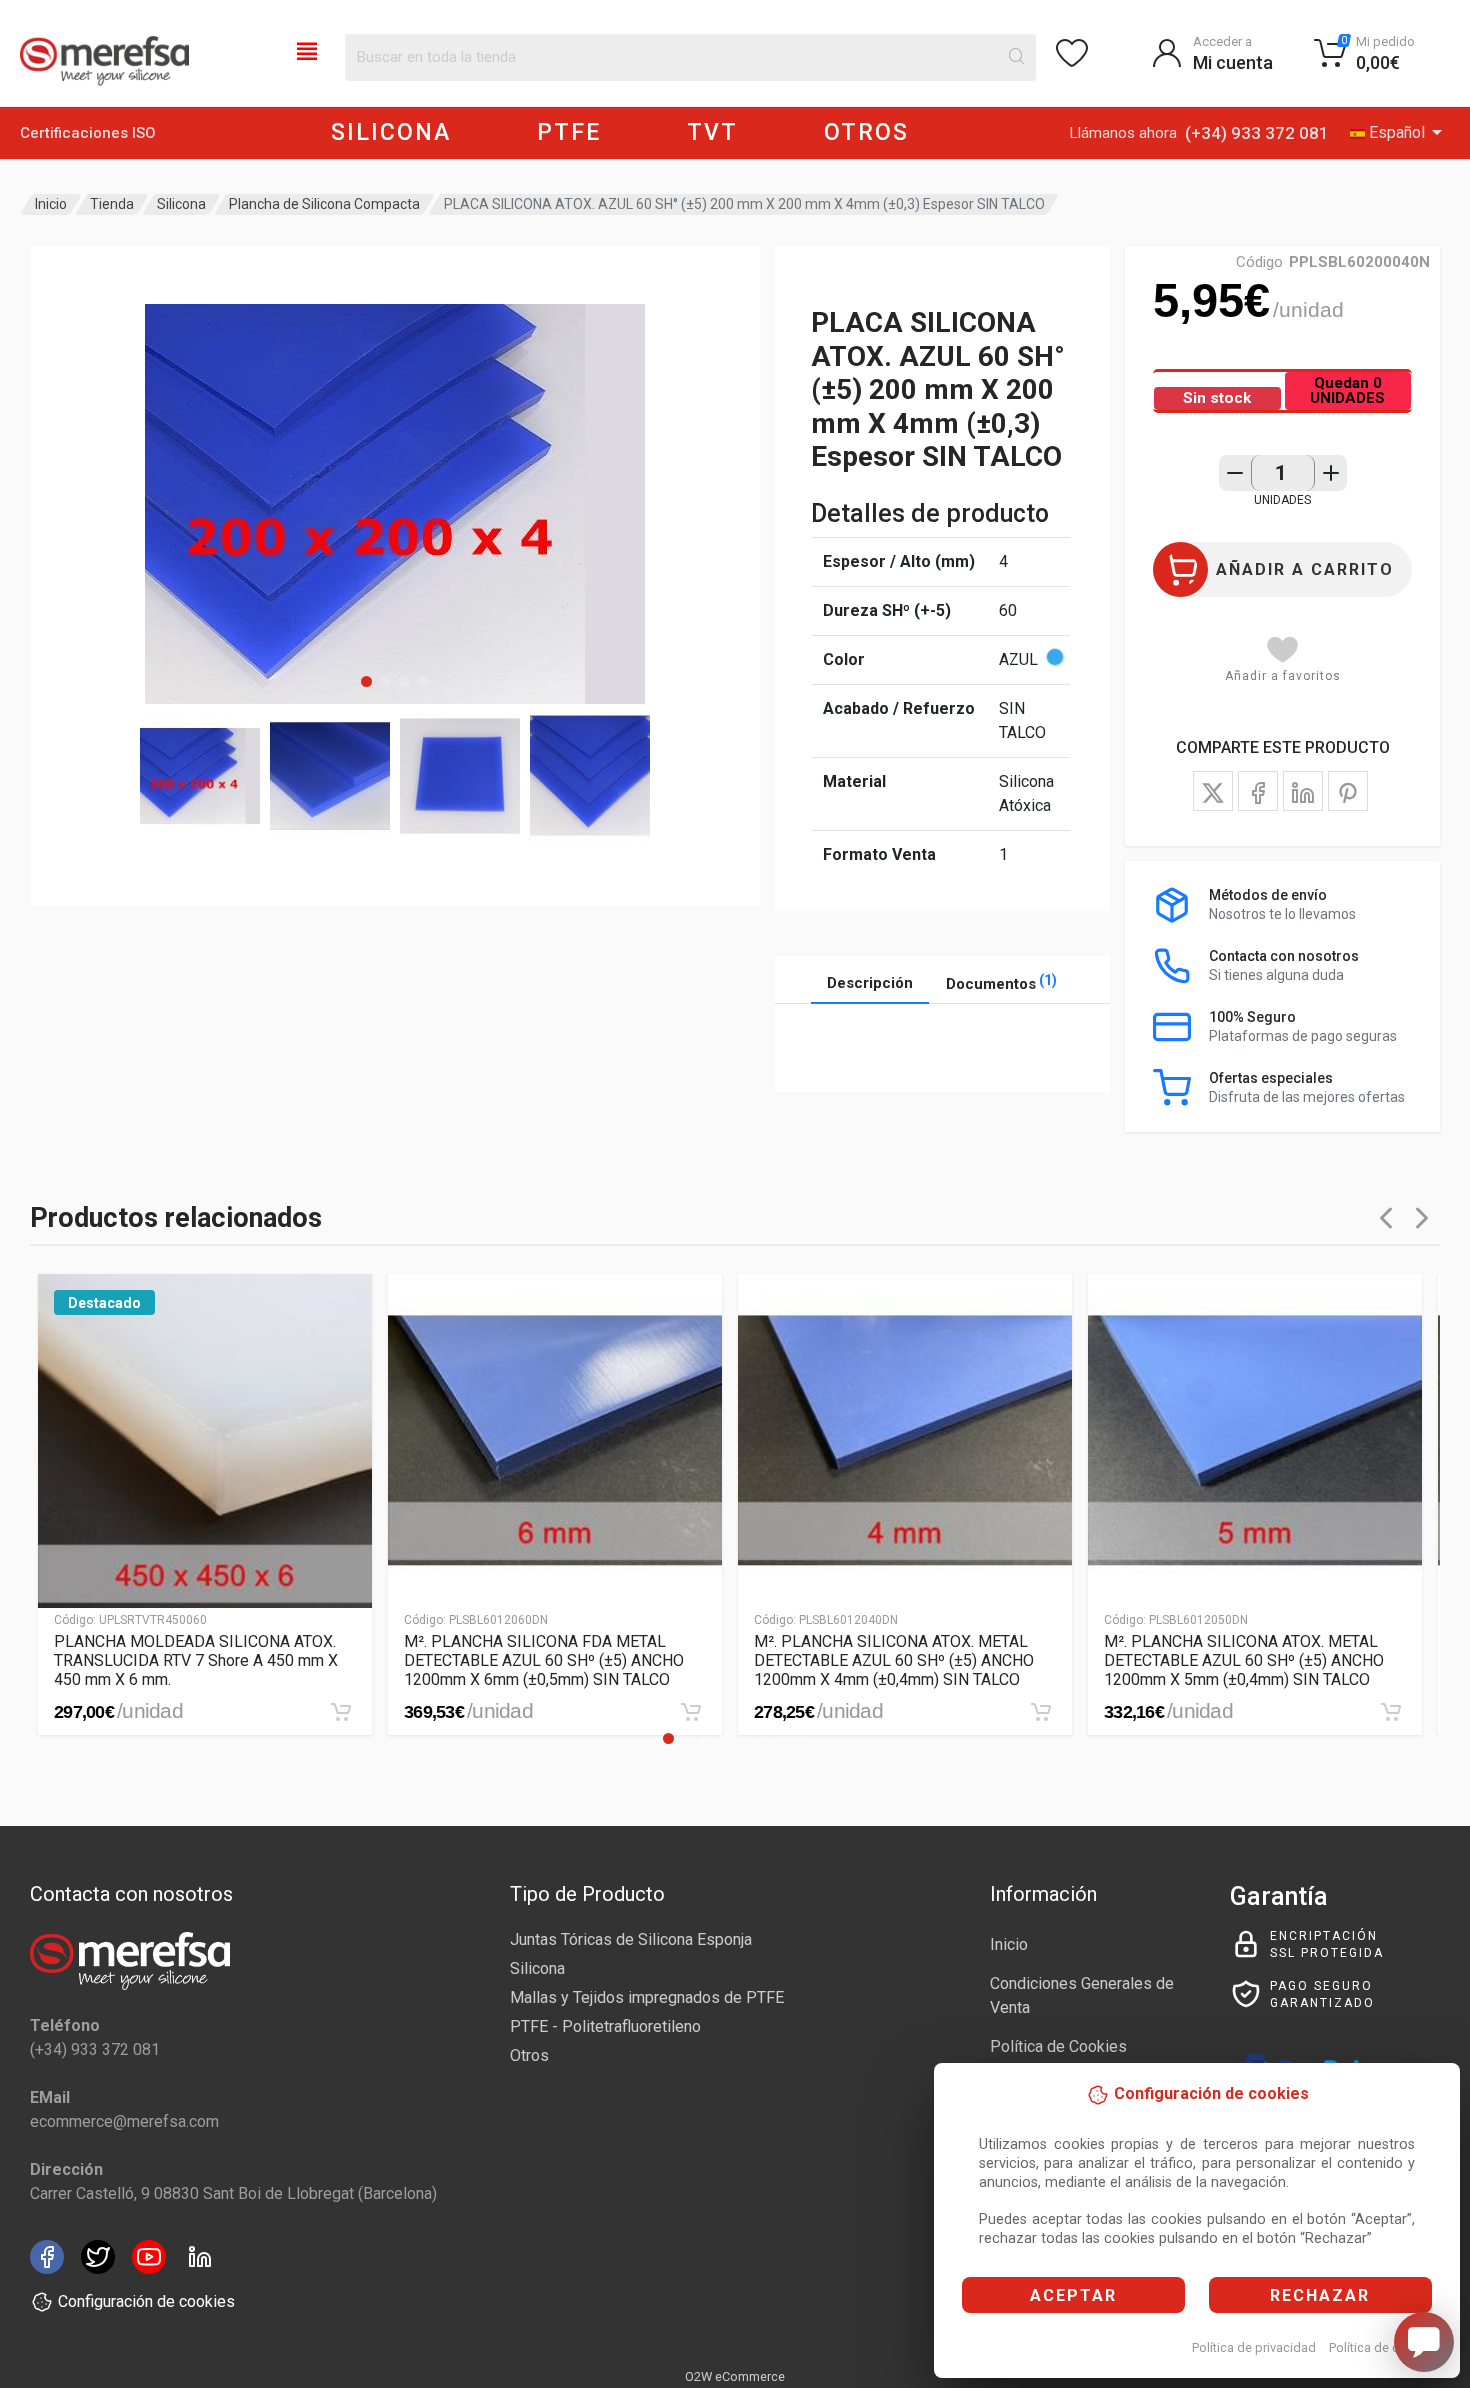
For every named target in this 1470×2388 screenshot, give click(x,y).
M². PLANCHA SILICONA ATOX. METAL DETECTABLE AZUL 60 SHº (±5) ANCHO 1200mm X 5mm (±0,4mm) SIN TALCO (1244, 1660)
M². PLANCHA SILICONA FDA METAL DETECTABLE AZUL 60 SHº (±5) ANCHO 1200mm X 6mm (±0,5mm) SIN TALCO (544, 1660)
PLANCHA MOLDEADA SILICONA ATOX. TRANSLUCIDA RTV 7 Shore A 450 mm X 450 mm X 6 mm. (196, 1660)
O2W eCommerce (735, 2376)
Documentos (1001, 982)
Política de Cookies (1058, 2046)
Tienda (112, 204)
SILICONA (391, 132)
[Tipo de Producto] (307, 50)
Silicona (181, 204)
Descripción (870, 983)
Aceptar (1073, 2295)
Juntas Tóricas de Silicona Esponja (631, 1939)
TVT (712, 132)
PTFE (569, 132)
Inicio (51, 204)
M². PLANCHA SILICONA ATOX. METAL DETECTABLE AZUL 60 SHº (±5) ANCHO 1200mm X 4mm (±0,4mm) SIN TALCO (894, 1660)
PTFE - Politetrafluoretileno (605, 2026)
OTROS (866, 132)
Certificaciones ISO (88, 133)
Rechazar (1320, 2295)
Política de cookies (1383, 2347)
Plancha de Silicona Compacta (324, 204)
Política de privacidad (1254, 2347)
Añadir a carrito (1305, 569)
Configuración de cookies (146, 2301)
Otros (529, 2055)
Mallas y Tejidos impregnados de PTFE (647, 1997)
